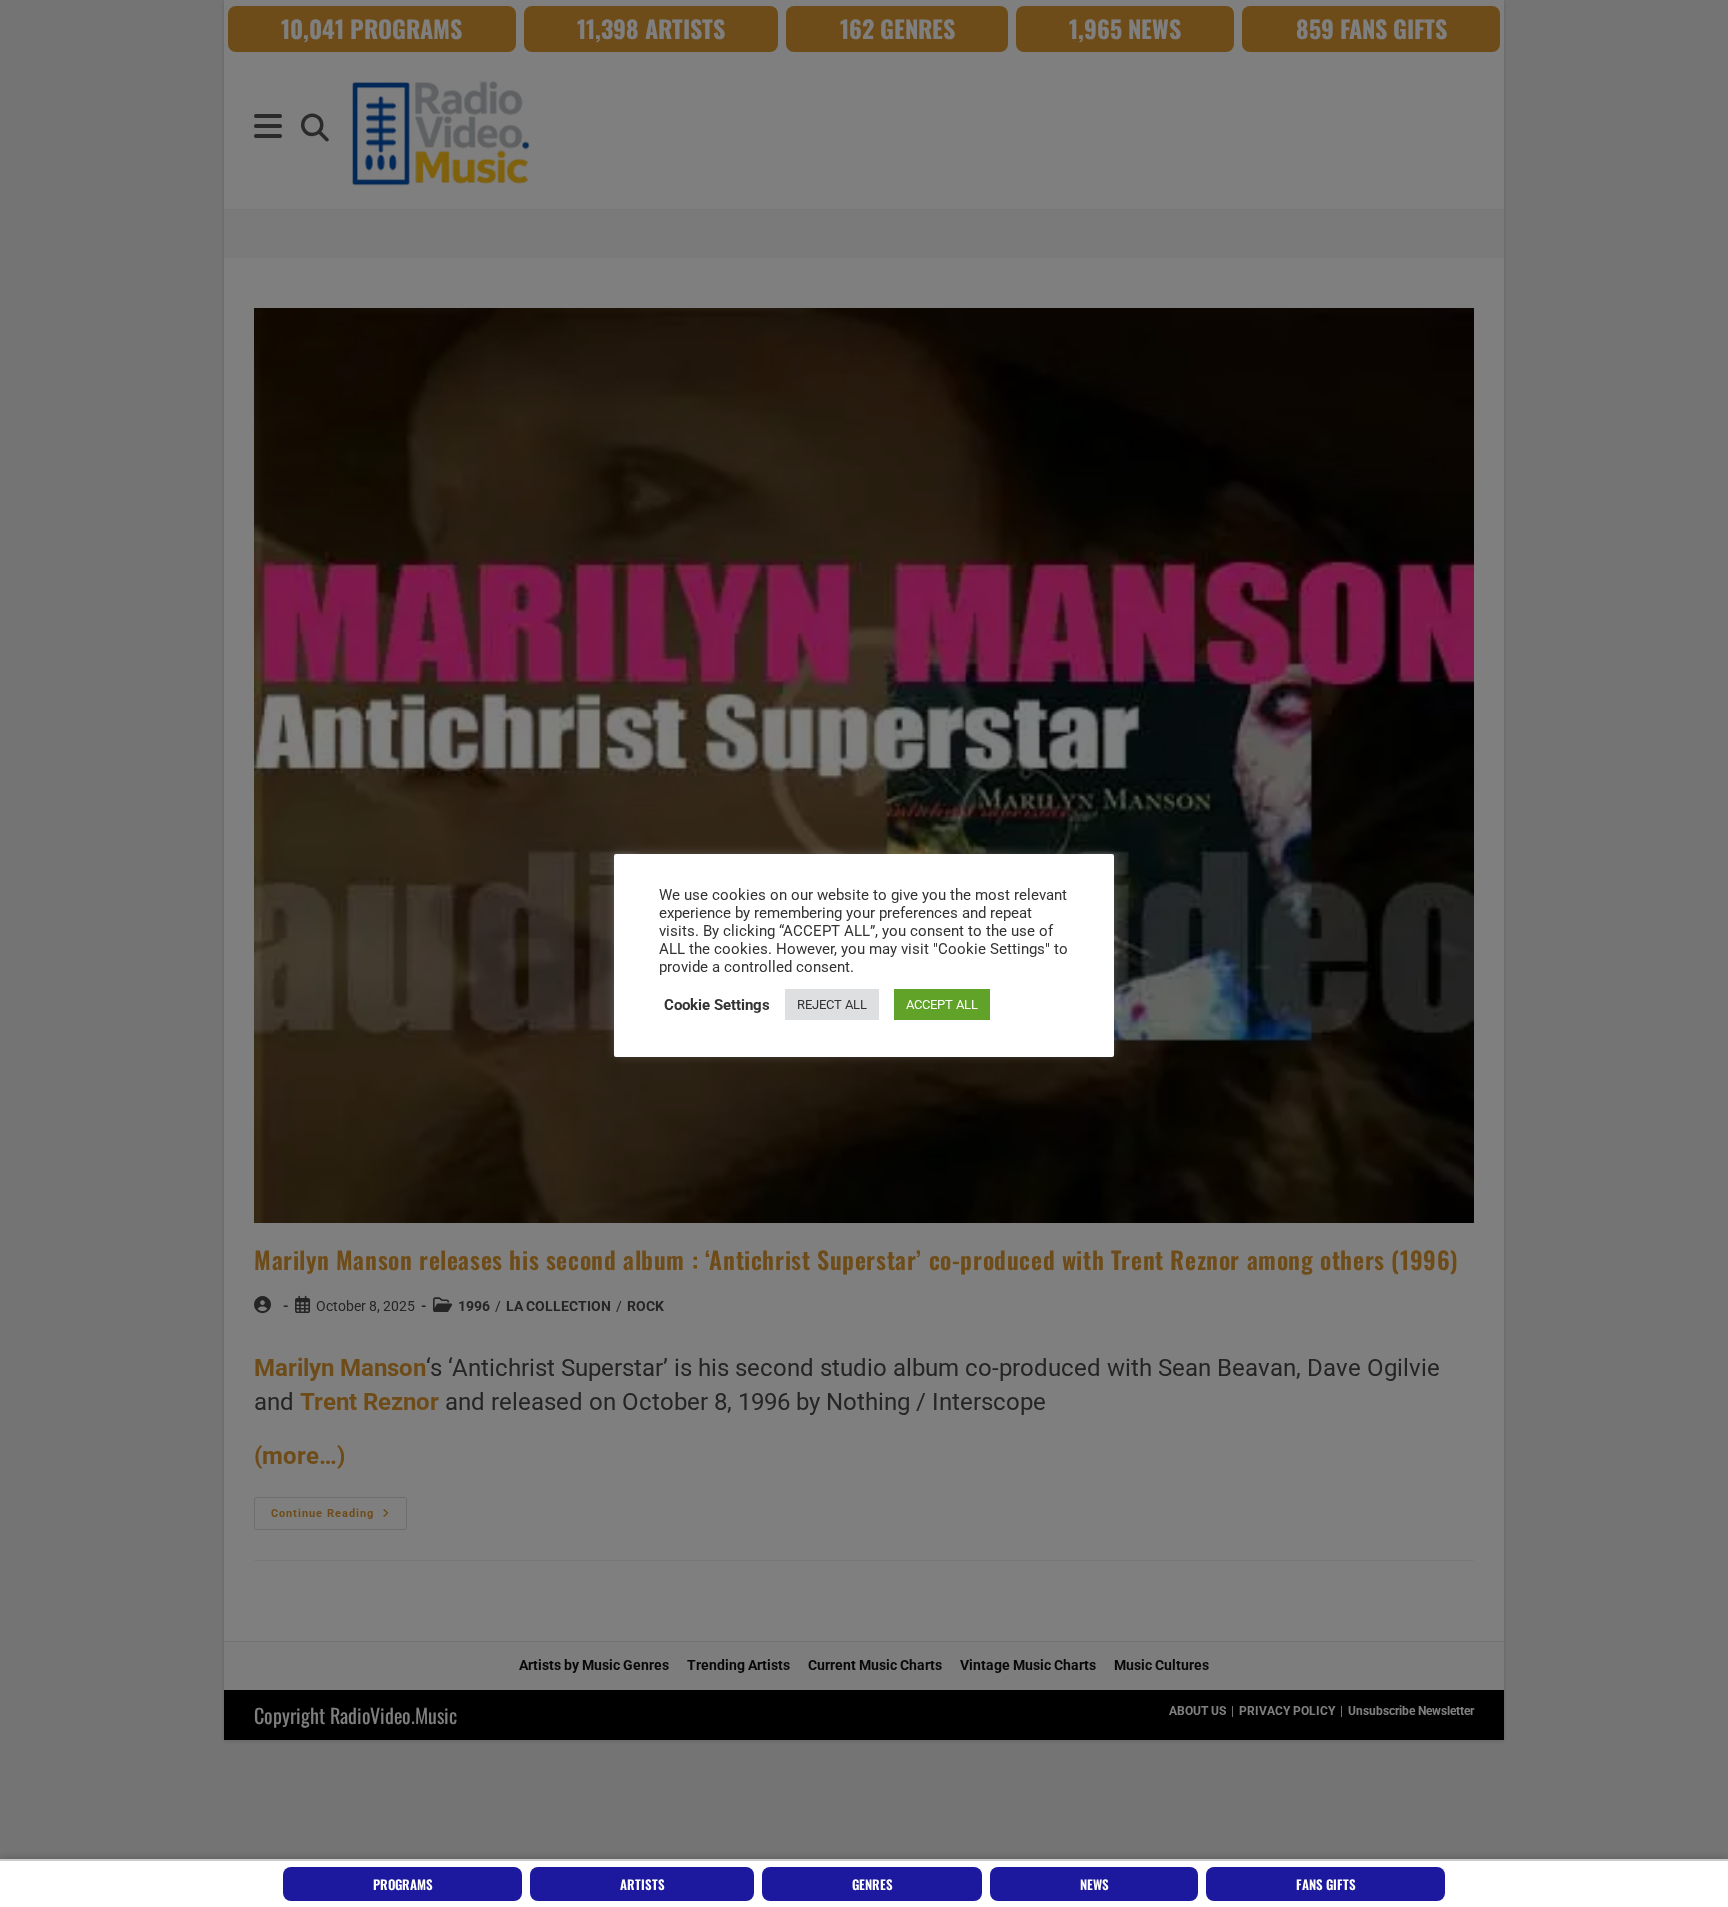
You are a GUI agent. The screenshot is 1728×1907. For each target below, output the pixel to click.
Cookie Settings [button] (717, 1005)
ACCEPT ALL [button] (942, 1004)
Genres (872, 1884)
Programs (403, 1884)
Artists (642, 1884)
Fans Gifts (1326, 1884)
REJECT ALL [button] (832, 1004)
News (1094, 1884)
